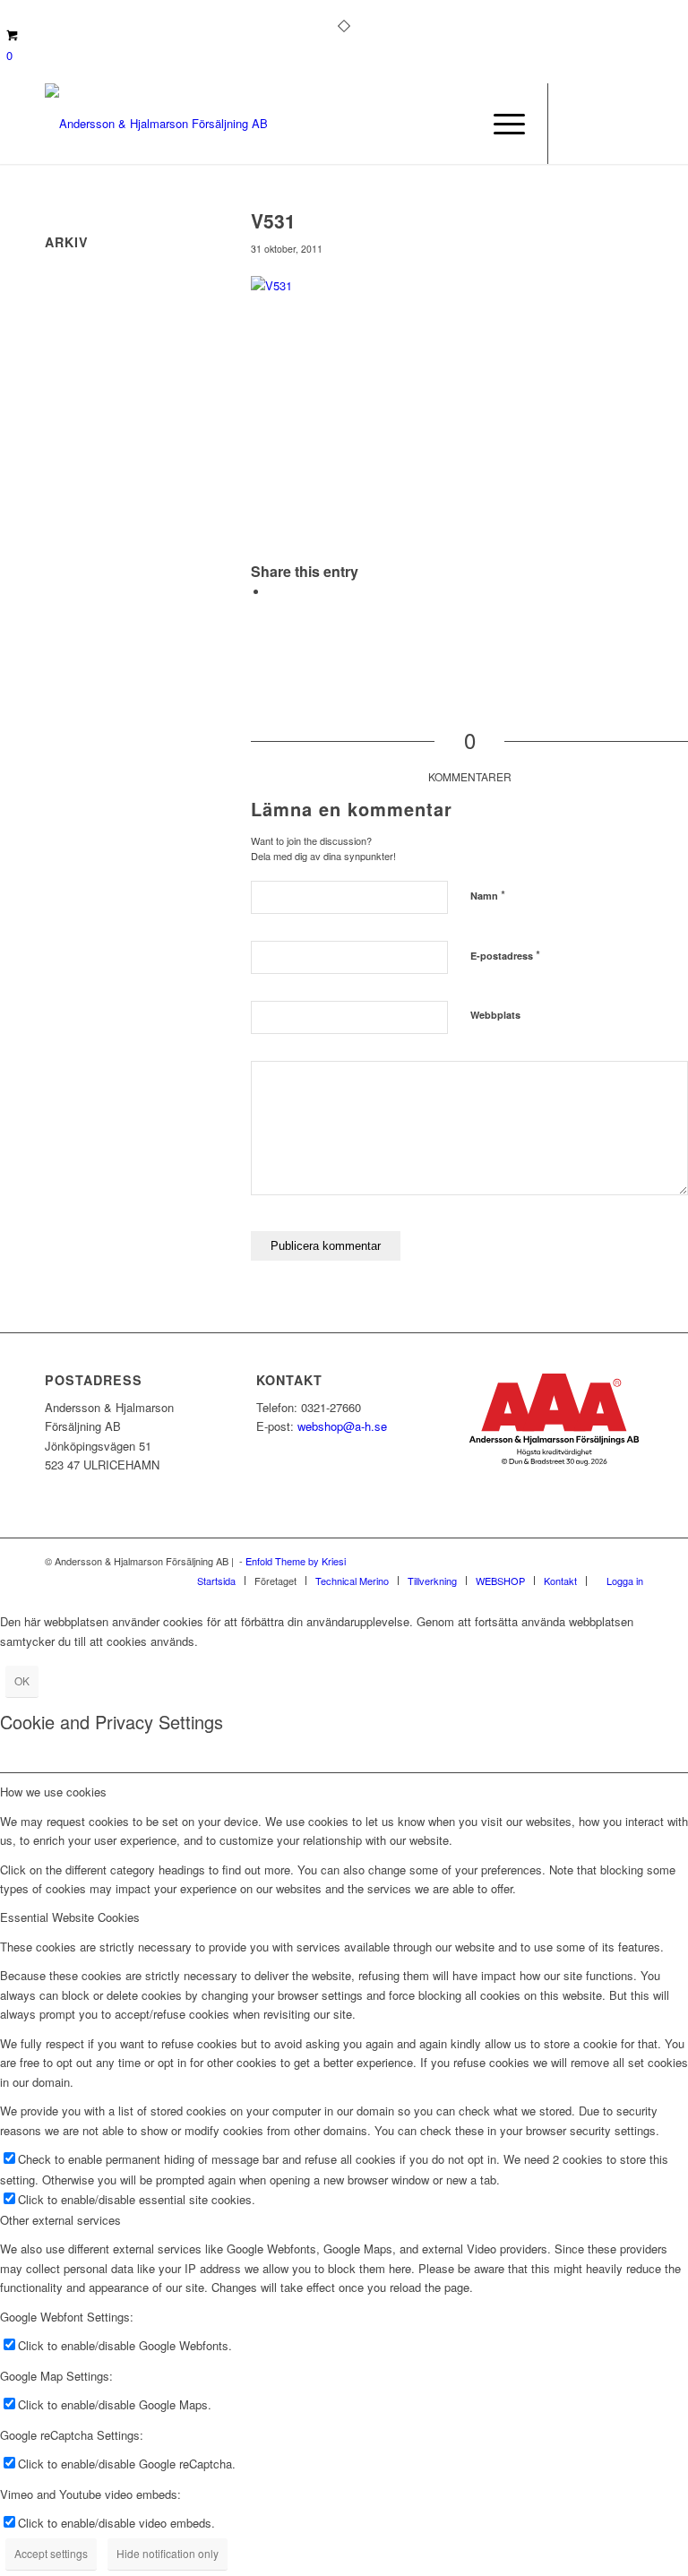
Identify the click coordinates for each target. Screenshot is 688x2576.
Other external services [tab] (60, 2220)
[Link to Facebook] (576, 124)
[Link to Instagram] (603, 124)
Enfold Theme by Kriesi (296, 1561)
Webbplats (495, 1015)
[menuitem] (500, 124)
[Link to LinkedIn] (630, 124)
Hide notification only (168, 2553)
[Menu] (500, 124)
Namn (488, 895)
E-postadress (505, 955)
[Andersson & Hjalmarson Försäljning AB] (156, 124)
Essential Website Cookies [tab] (70, 1917)
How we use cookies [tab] (53, 1792)
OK (22, 1680)
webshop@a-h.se (342, 1426)
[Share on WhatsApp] (273, 592)
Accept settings (51, 2553)
